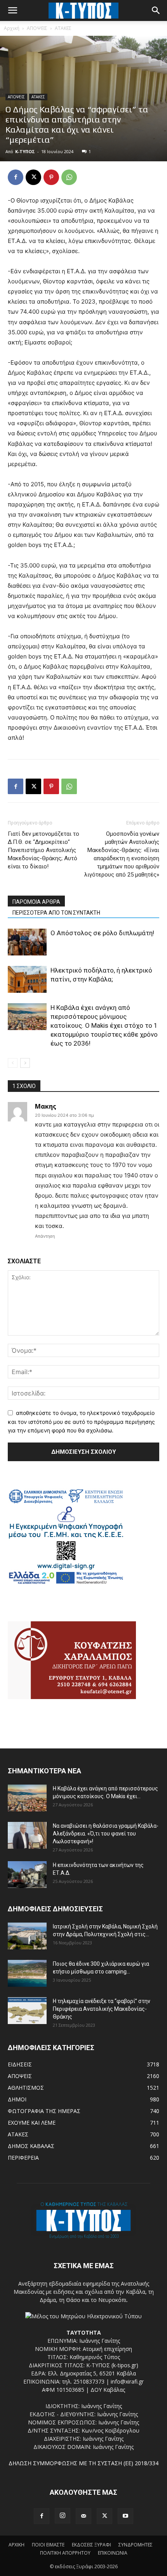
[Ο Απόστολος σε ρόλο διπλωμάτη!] (27, 942)
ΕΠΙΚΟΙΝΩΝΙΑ (113, 2553)
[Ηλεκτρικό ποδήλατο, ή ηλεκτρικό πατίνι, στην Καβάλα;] (27, 979)
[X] (33, 177)
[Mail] (83, 2516)
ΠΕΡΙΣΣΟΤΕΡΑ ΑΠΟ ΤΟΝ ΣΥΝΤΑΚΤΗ (56, 913)
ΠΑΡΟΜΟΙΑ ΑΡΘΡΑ (36, 902)
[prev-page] (13, 1063)
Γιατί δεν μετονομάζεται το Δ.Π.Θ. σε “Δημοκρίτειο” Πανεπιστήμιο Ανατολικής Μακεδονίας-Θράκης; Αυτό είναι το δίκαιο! (43, 850)
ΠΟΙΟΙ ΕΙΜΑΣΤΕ (48, 2545)
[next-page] (25, 1063)
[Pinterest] (51, 177)
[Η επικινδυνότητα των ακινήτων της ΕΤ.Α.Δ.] (27, 1875)
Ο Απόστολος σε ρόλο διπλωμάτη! (102, 933)
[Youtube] (125, 2516)
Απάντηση (45, 1236)
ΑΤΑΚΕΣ (63, 28)
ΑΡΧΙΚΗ (17, 2545)
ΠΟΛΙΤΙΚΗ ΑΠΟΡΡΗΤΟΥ (65, 2553)
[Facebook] (16, 177)
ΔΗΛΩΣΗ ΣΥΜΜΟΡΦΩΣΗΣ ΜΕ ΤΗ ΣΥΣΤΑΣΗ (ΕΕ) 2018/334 (83, 2463)
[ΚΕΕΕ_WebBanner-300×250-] (66, 1583)
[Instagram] (63, 2516)
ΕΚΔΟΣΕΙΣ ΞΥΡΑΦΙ (91, 2545)
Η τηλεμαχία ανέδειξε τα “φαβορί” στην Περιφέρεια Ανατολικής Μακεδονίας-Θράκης (102, 2009)
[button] (12, 10)
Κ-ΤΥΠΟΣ (25, 151)
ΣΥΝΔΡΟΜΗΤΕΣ (136, 2545)
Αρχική (12, 28)
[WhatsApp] (69, 177)
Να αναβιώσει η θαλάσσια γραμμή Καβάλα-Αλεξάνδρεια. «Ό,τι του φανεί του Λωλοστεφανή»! (106, 1834)
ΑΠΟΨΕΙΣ (37, 28)
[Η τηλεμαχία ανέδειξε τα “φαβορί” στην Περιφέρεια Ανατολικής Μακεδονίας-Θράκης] (27, 2011)
